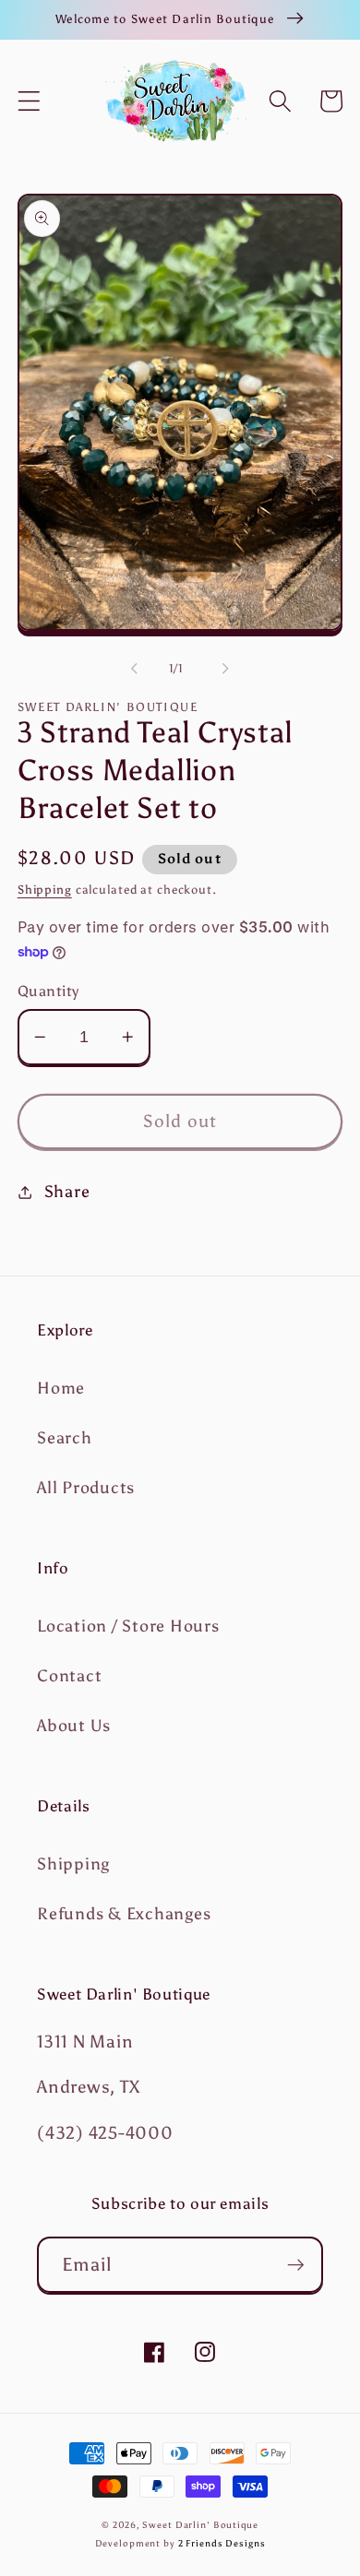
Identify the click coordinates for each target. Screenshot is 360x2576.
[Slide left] (135, 669)
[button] (29, 101)
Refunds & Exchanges (124, 1914)
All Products (86, 1488)
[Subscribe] (296, 2264)
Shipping (45, 890)
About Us (74, 1726)
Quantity (48, 991)
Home (61, 1388)
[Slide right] (226, 669)
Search (65, 1438)
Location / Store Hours (128, 1626)
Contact (69, 1676)
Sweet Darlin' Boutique (200, 2525)
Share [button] (67, 1192)
